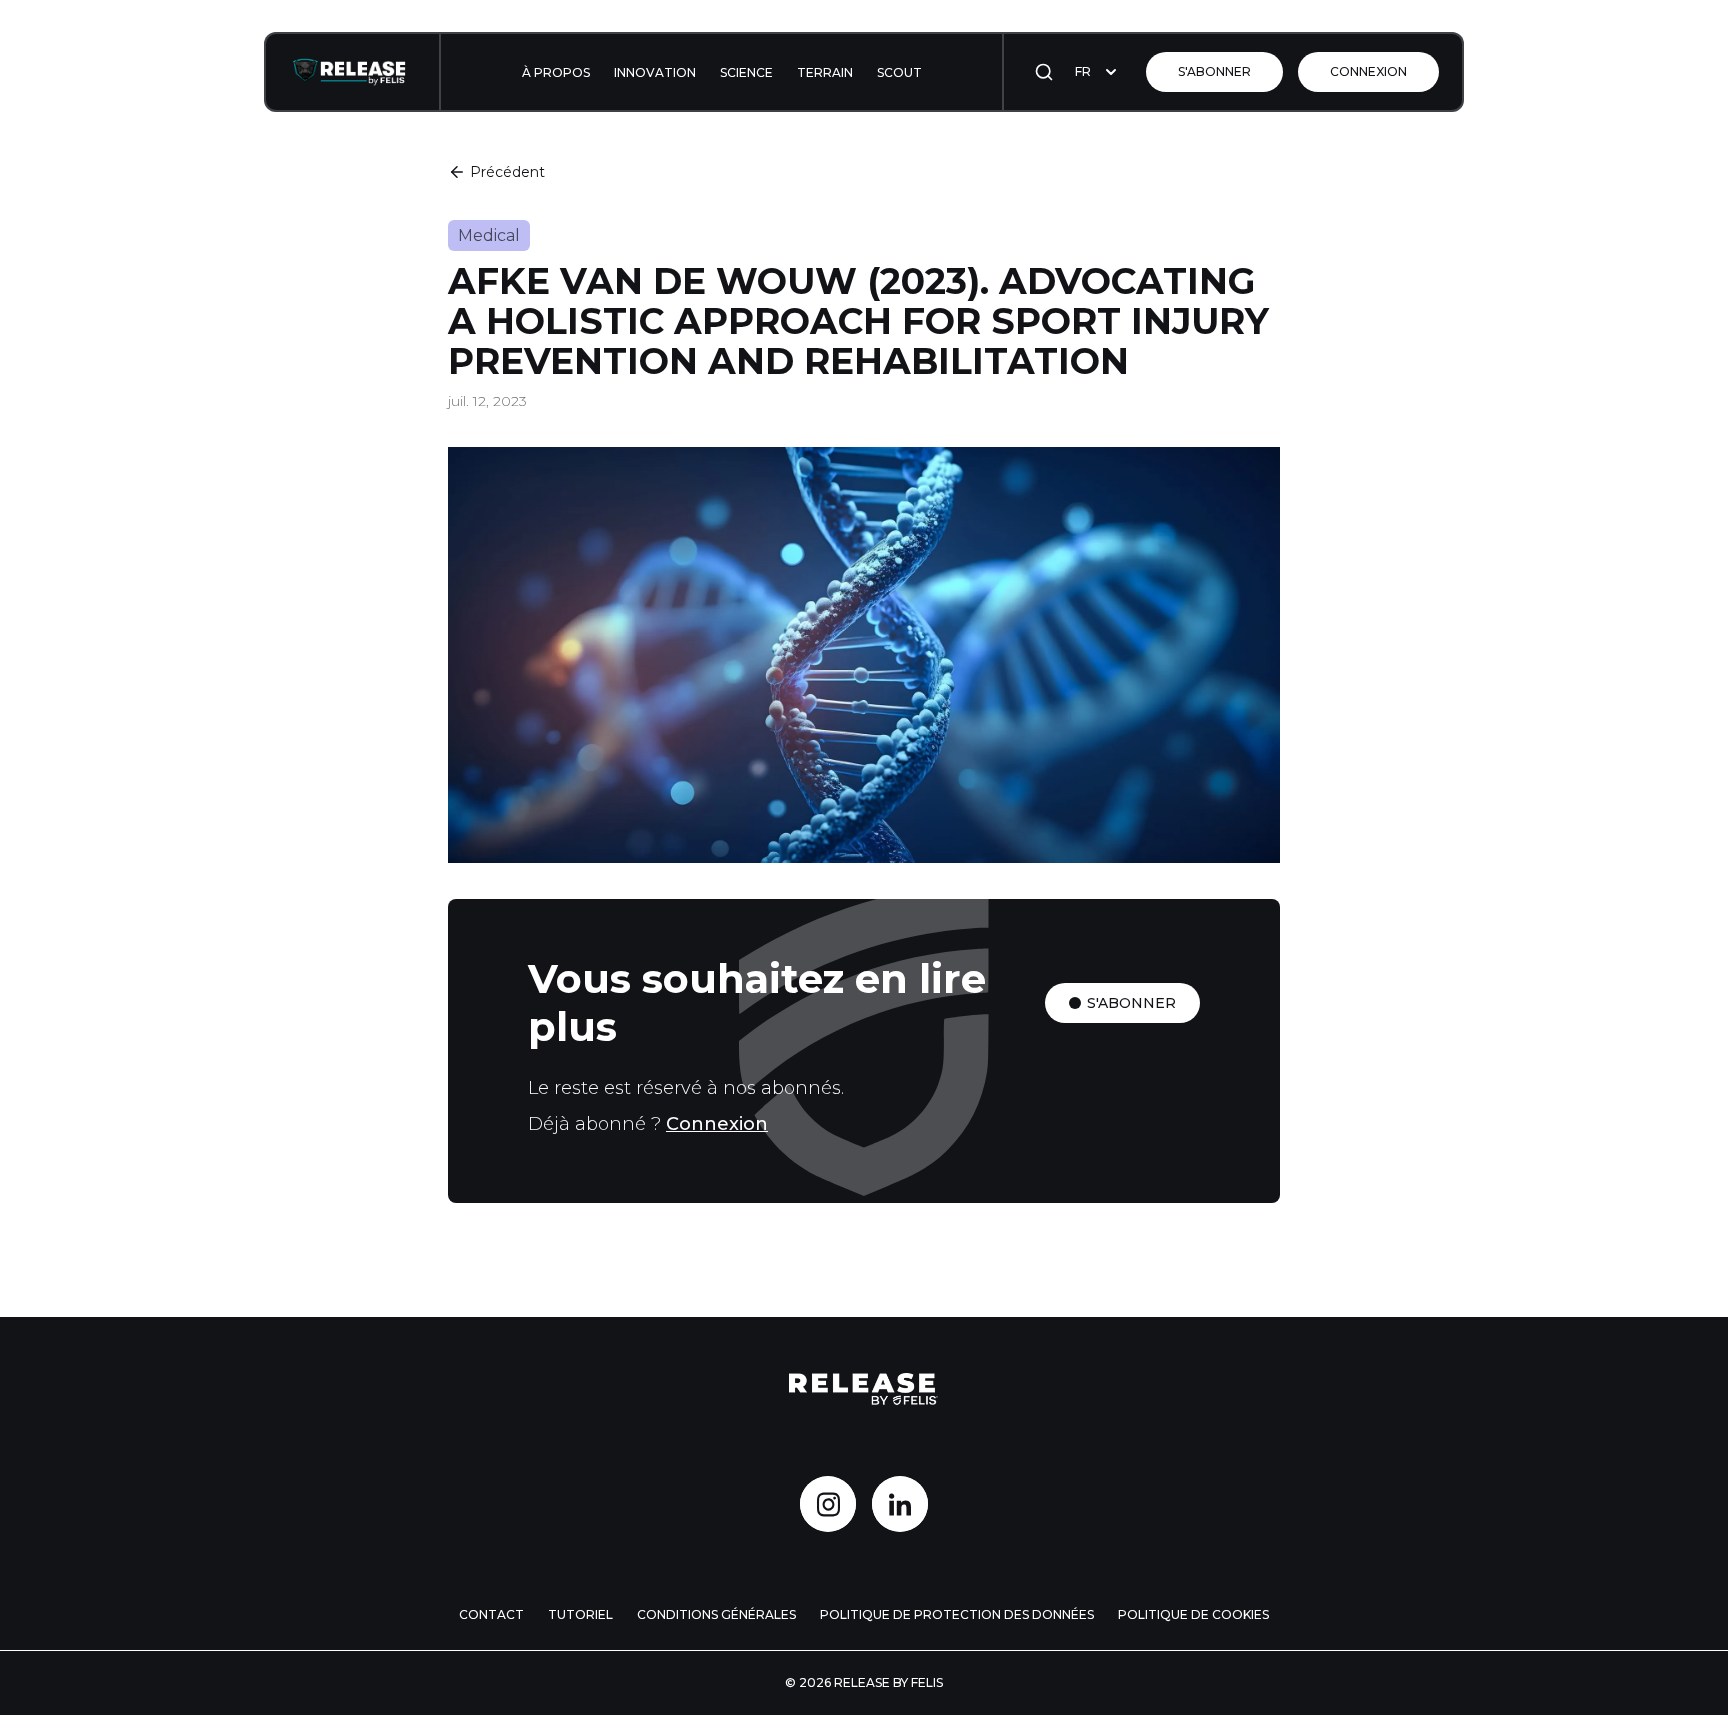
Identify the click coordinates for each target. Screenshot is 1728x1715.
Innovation (655, 72)
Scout (899, 72)
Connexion (1368, 71)
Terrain (825, 72)
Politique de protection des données (957, 1614)
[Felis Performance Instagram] (828, 1504)
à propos (556, 72)
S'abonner (1214, 71)
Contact (491, 1614)
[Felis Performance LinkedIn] (900, 1504)
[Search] (1044, 72)
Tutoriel (580, 1614)
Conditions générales (716, 1614)
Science (746, 72)
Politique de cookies (1193, 1614)
